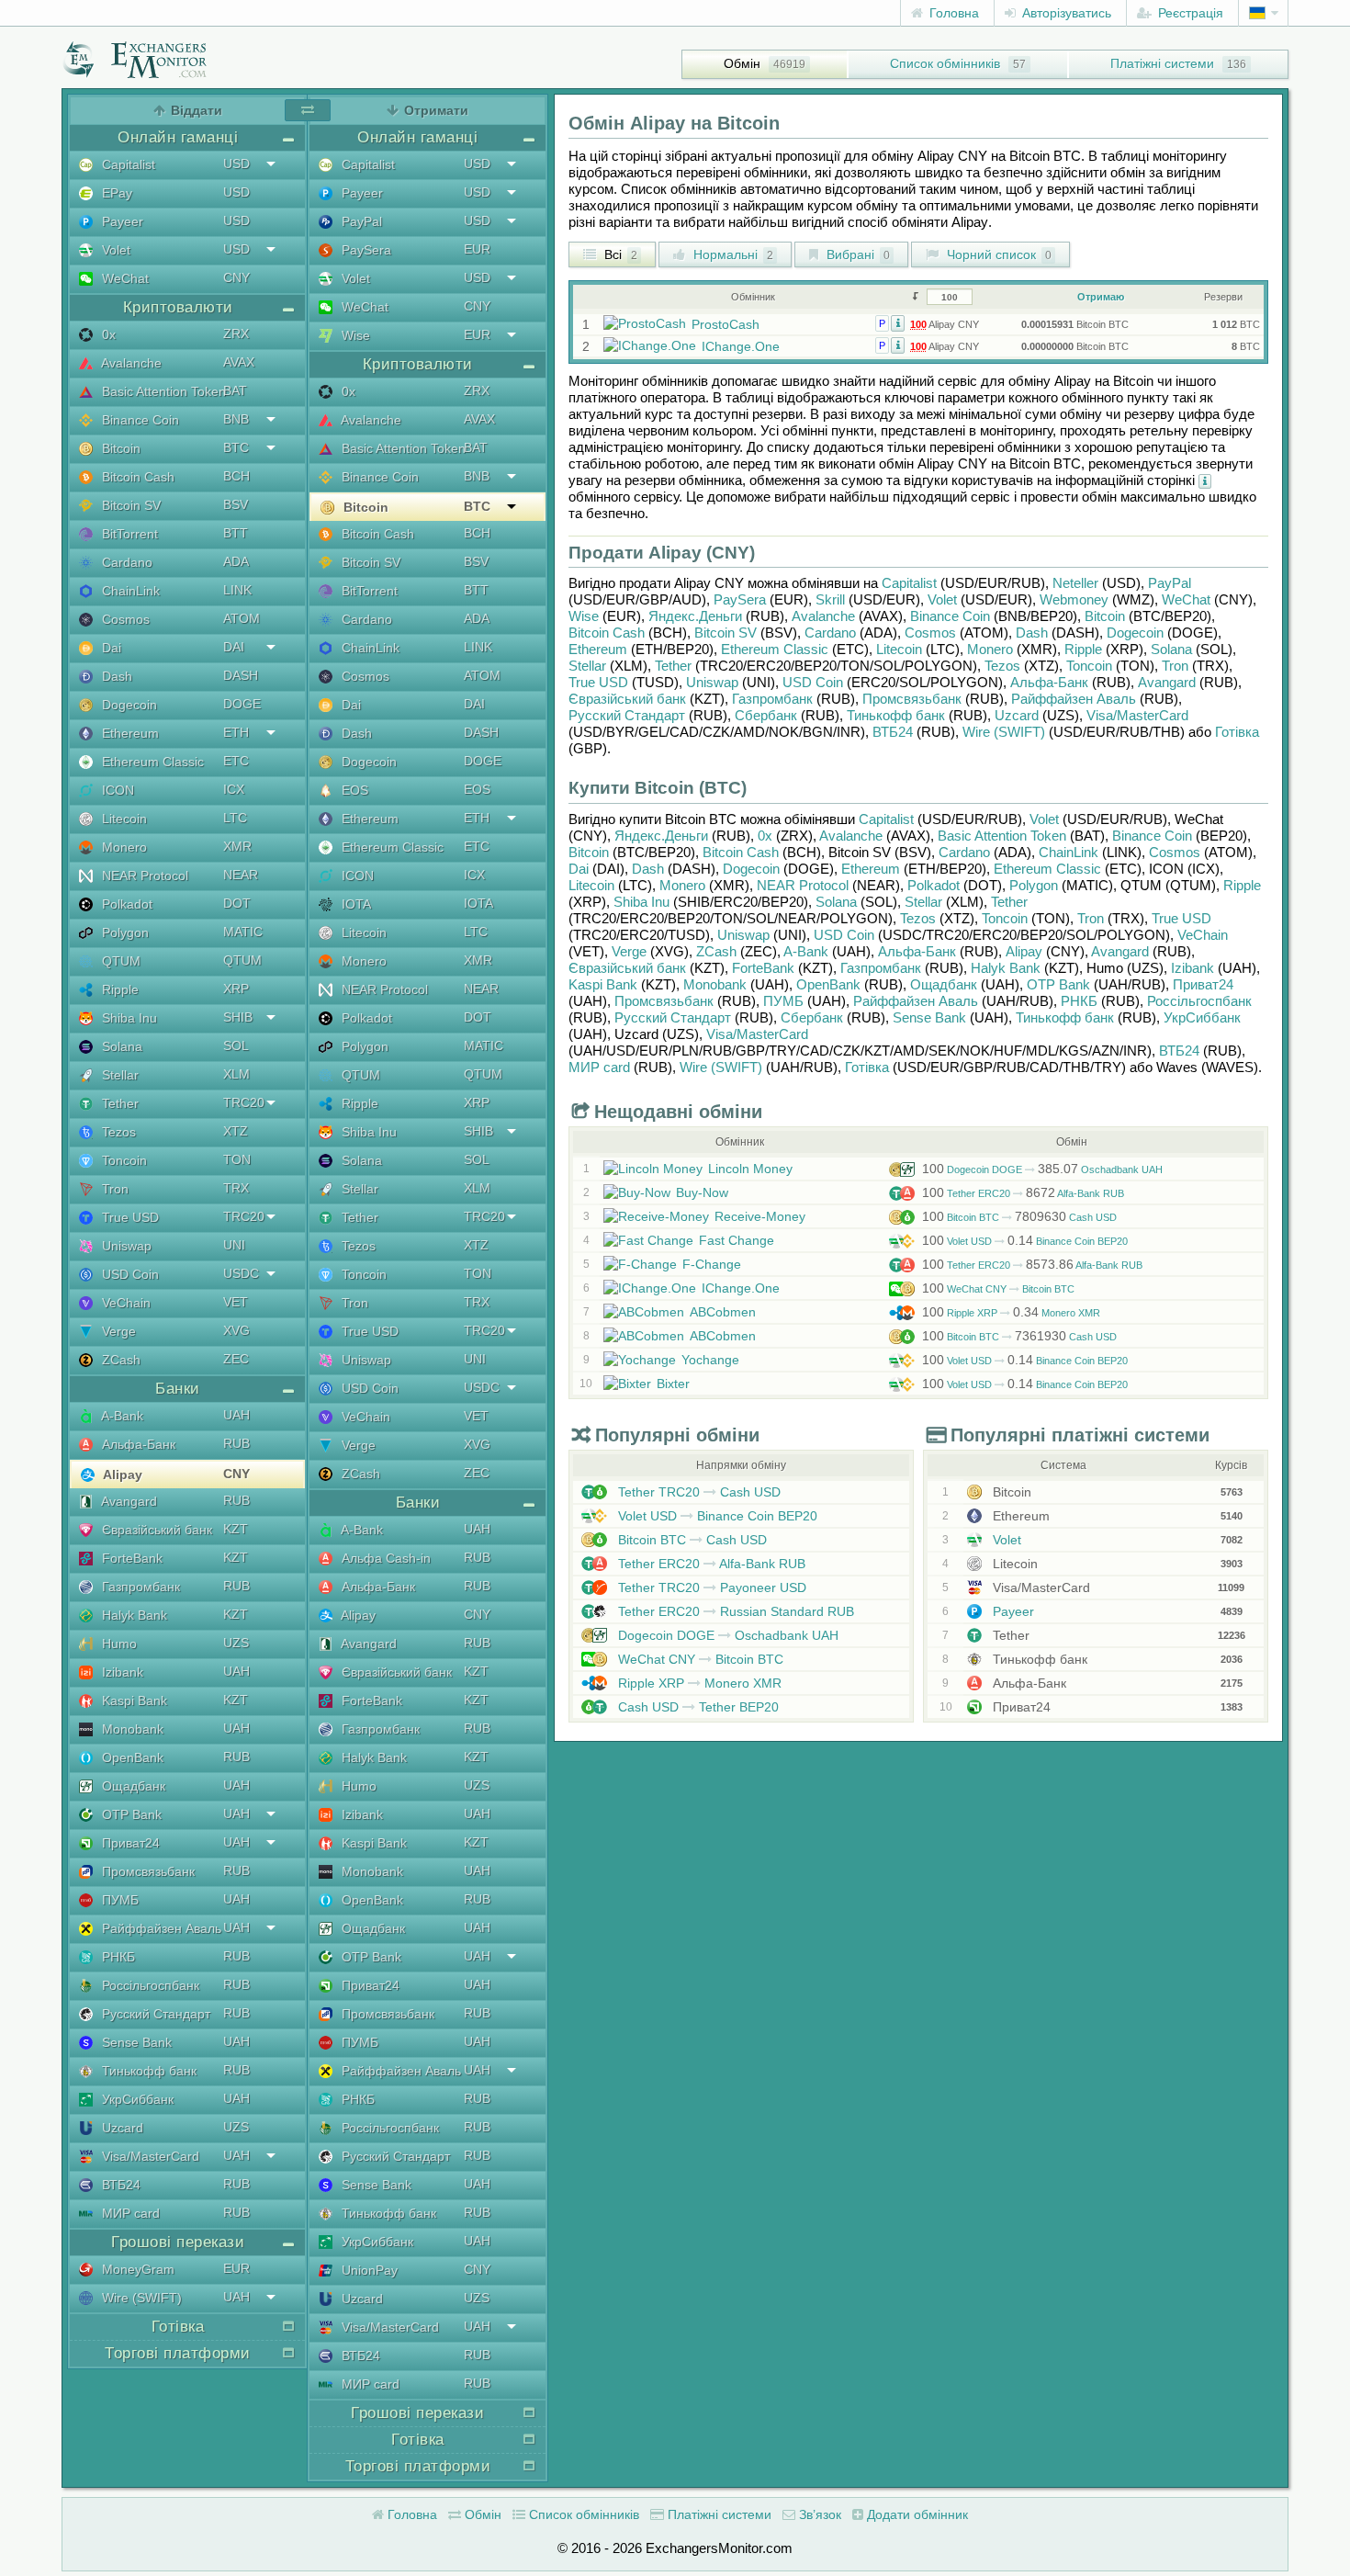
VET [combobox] (236, 1302)
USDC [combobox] (241, 1273)
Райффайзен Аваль (160, 1928)
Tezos (117, 1132)
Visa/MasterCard (149, 2156)
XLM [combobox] (236, 1074)
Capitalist (127, 164)
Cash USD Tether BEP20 (697, 1707)
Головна (952, 13)
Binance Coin (139, 420)
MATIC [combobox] (243, 932)
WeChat (124, 278)
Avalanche (130, 363)
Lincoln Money (750, 1169)
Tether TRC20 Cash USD (697, 1492)
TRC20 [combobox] (244, 1102)
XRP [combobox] (236, 989)
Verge (117, 1331)
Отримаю (1101, 297)
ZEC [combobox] (236, 1359)
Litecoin (123, 819)
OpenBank (131, 1757)
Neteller (1075, 583)
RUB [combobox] (236, 1443)
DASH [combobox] (241, 675)
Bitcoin (119, 448)
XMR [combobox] (237, 846)
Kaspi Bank (133, 1700)
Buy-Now (702, 1192)
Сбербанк (766, 715)
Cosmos (124, 619)
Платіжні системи (1162, 63)
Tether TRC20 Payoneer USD (710, 1587)
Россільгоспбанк (149, 1985)
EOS (353, 790)
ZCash (119, 1360)
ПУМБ (118, 1900)
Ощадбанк (132, 1786)
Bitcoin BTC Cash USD (1019, 1217)
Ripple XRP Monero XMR (1011, 1313)
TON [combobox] (237, 1159)
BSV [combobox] (236, 504)
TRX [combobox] (236, 1188)
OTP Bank (130, 1814)
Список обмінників (945, 63)
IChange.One (741, 346)
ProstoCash (726, 324)
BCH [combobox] (236, 476)
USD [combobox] (236, 164)
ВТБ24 (119, 2185)
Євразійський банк (155, 1530)
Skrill (830, 599)
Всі (619, 254)
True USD (129, 1217)
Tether (118, 1103)
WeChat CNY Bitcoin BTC (998, 1289)
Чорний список (997, 254)
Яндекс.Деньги (695, 616)
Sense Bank (135, 2042)
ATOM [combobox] (242, 618)
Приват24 (129, 1843)
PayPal (360, 221)
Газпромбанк (139, 1587)
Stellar (118, 1075)
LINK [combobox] (237, 590)
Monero (123, 847)
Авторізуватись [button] (1065, 13)
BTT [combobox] (236, 533)
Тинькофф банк (147, 2071)
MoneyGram (136, 2269)
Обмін (742, 63)
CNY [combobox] (236, 277)
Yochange (710, 1360)
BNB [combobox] (236, 419)
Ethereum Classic (151, 762)
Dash (115, 676)
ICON (116, 790)
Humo (118, 1644)
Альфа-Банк (137, 1444)
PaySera (365, 250)
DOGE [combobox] (242, 704)
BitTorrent (128, 534)
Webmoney (1074, 599)
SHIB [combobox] (238, 1017)
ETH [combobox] (236, 732)
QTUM (119, 961)
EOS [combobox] (477, 789)
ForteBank (130, 1558)
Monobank (131, 1729)
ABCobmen (723, 1312)
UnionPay (368, 2270)
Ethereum (129, 733)
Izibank (121, 1672)
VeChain (124, 1303)
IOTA (354, 904)
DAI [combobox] (234, 647)
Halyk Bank (133, 1615)
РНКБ (117, 1957)
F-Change (712, 1264)
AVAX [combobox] (239, 362)
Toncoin (123, 1160)
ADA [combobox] (236, 561)
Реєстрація (1189, 13)
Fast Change (737, 1240)
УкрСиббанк (136, 2099)
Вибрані (856, 254)
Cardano (125, 562)
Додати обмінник (916, 2514)
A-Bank (121, 1416)
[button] (898, 322)
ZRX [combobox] (236, 333)
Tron (113, 1189)
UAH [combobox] (236, 1415)
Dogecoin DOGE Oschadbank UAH (1042, 1169)
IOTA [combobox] (478, 903)
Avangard (128, 1501)
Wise (354, 335)
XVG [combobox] (236, 1330)
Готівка (1237, 732)
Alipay (121, 1474)
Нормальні (731, 254)
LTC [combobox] (235, 818)
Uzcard (121, 2128)
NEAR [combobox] (241, 875)
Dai (110, 648)
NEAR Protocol (143, 876)
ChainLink (129, 591)
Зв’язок (818, 2514)
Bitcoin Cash (136, 477)
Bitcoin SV (129, 505)
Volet (114, 250)
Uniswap (125, 1246)
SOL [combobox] (236, 1045)
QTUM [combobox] (242, 960)
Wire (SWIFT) (140, 2298)
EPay (115, 193)
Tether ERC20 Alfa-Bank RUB (1023, 1193)
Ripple (118, 989)
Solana (120, 1046)
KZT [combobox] (236, 1529)
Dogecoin (128, 705)
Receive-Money (760, 1216)
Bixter (673, 1384)
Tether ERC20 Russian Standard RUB (734, 1611)
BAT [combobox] (235, 390)
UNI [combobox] (234, 1245)
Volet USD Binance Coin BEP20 (1025, 1241)
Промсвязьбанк (146, 1871)
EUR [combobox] (236, 2268)
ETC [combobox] (236, 761)
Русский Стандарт (154, 2014)
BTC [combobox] (236, 447)
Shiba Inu (128, 1018)
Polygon (124, 932)
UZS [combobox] (236, 1643)
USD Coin (129, 1274)
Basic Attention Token (162, 391)
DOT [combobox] (237, 903)
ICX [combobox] (234, 789)
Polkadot (125, 904)
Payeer (121, 221)
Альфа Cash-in (384, 1558)
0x (107, 334)
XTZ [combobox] (236, 1131)
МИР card (129, 2213)
